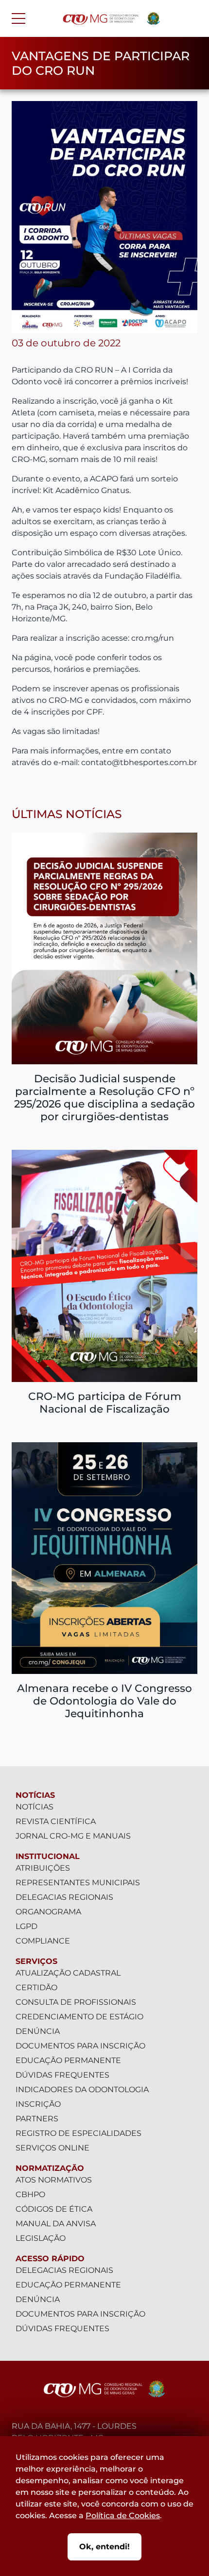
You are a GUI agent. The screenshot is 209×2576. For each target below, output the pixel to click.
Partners (37, 2119)
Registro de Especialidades (78, 2133)
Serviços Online (52, 2148)
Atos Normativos (54, 2180)
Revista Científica (56, 1821)
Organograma (48, 1912)
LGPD (26, 1926)
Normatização (50, 2168)
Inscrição (38, 2104)
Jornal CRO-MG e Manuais (73, 1836)
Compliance (43, 1941)
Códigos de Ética (54, 2209)
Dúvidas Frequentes (62, 2075)
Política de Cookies (123, 2516)
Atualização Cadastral (68, 1973)
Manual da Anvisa (56, 2224)
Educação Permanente (68, 2060)
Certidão (36, 1987)
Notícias (35, 1795)
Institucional (48, 1856)
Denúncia (38, 2031)
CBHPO (30, 2194)
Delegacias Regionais (64, 1897)
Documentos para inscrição (80, 2046)
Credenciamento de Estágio (79, 2017)
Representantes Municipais (78, 1883)
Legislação (41, 2238)
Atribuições (43, 1868)
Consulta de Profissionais (76, 2002)
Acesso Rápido (50, 2259)
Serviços (36, 1961)
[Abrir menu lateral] (18, 18)
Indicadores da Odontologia (82, 2090)
